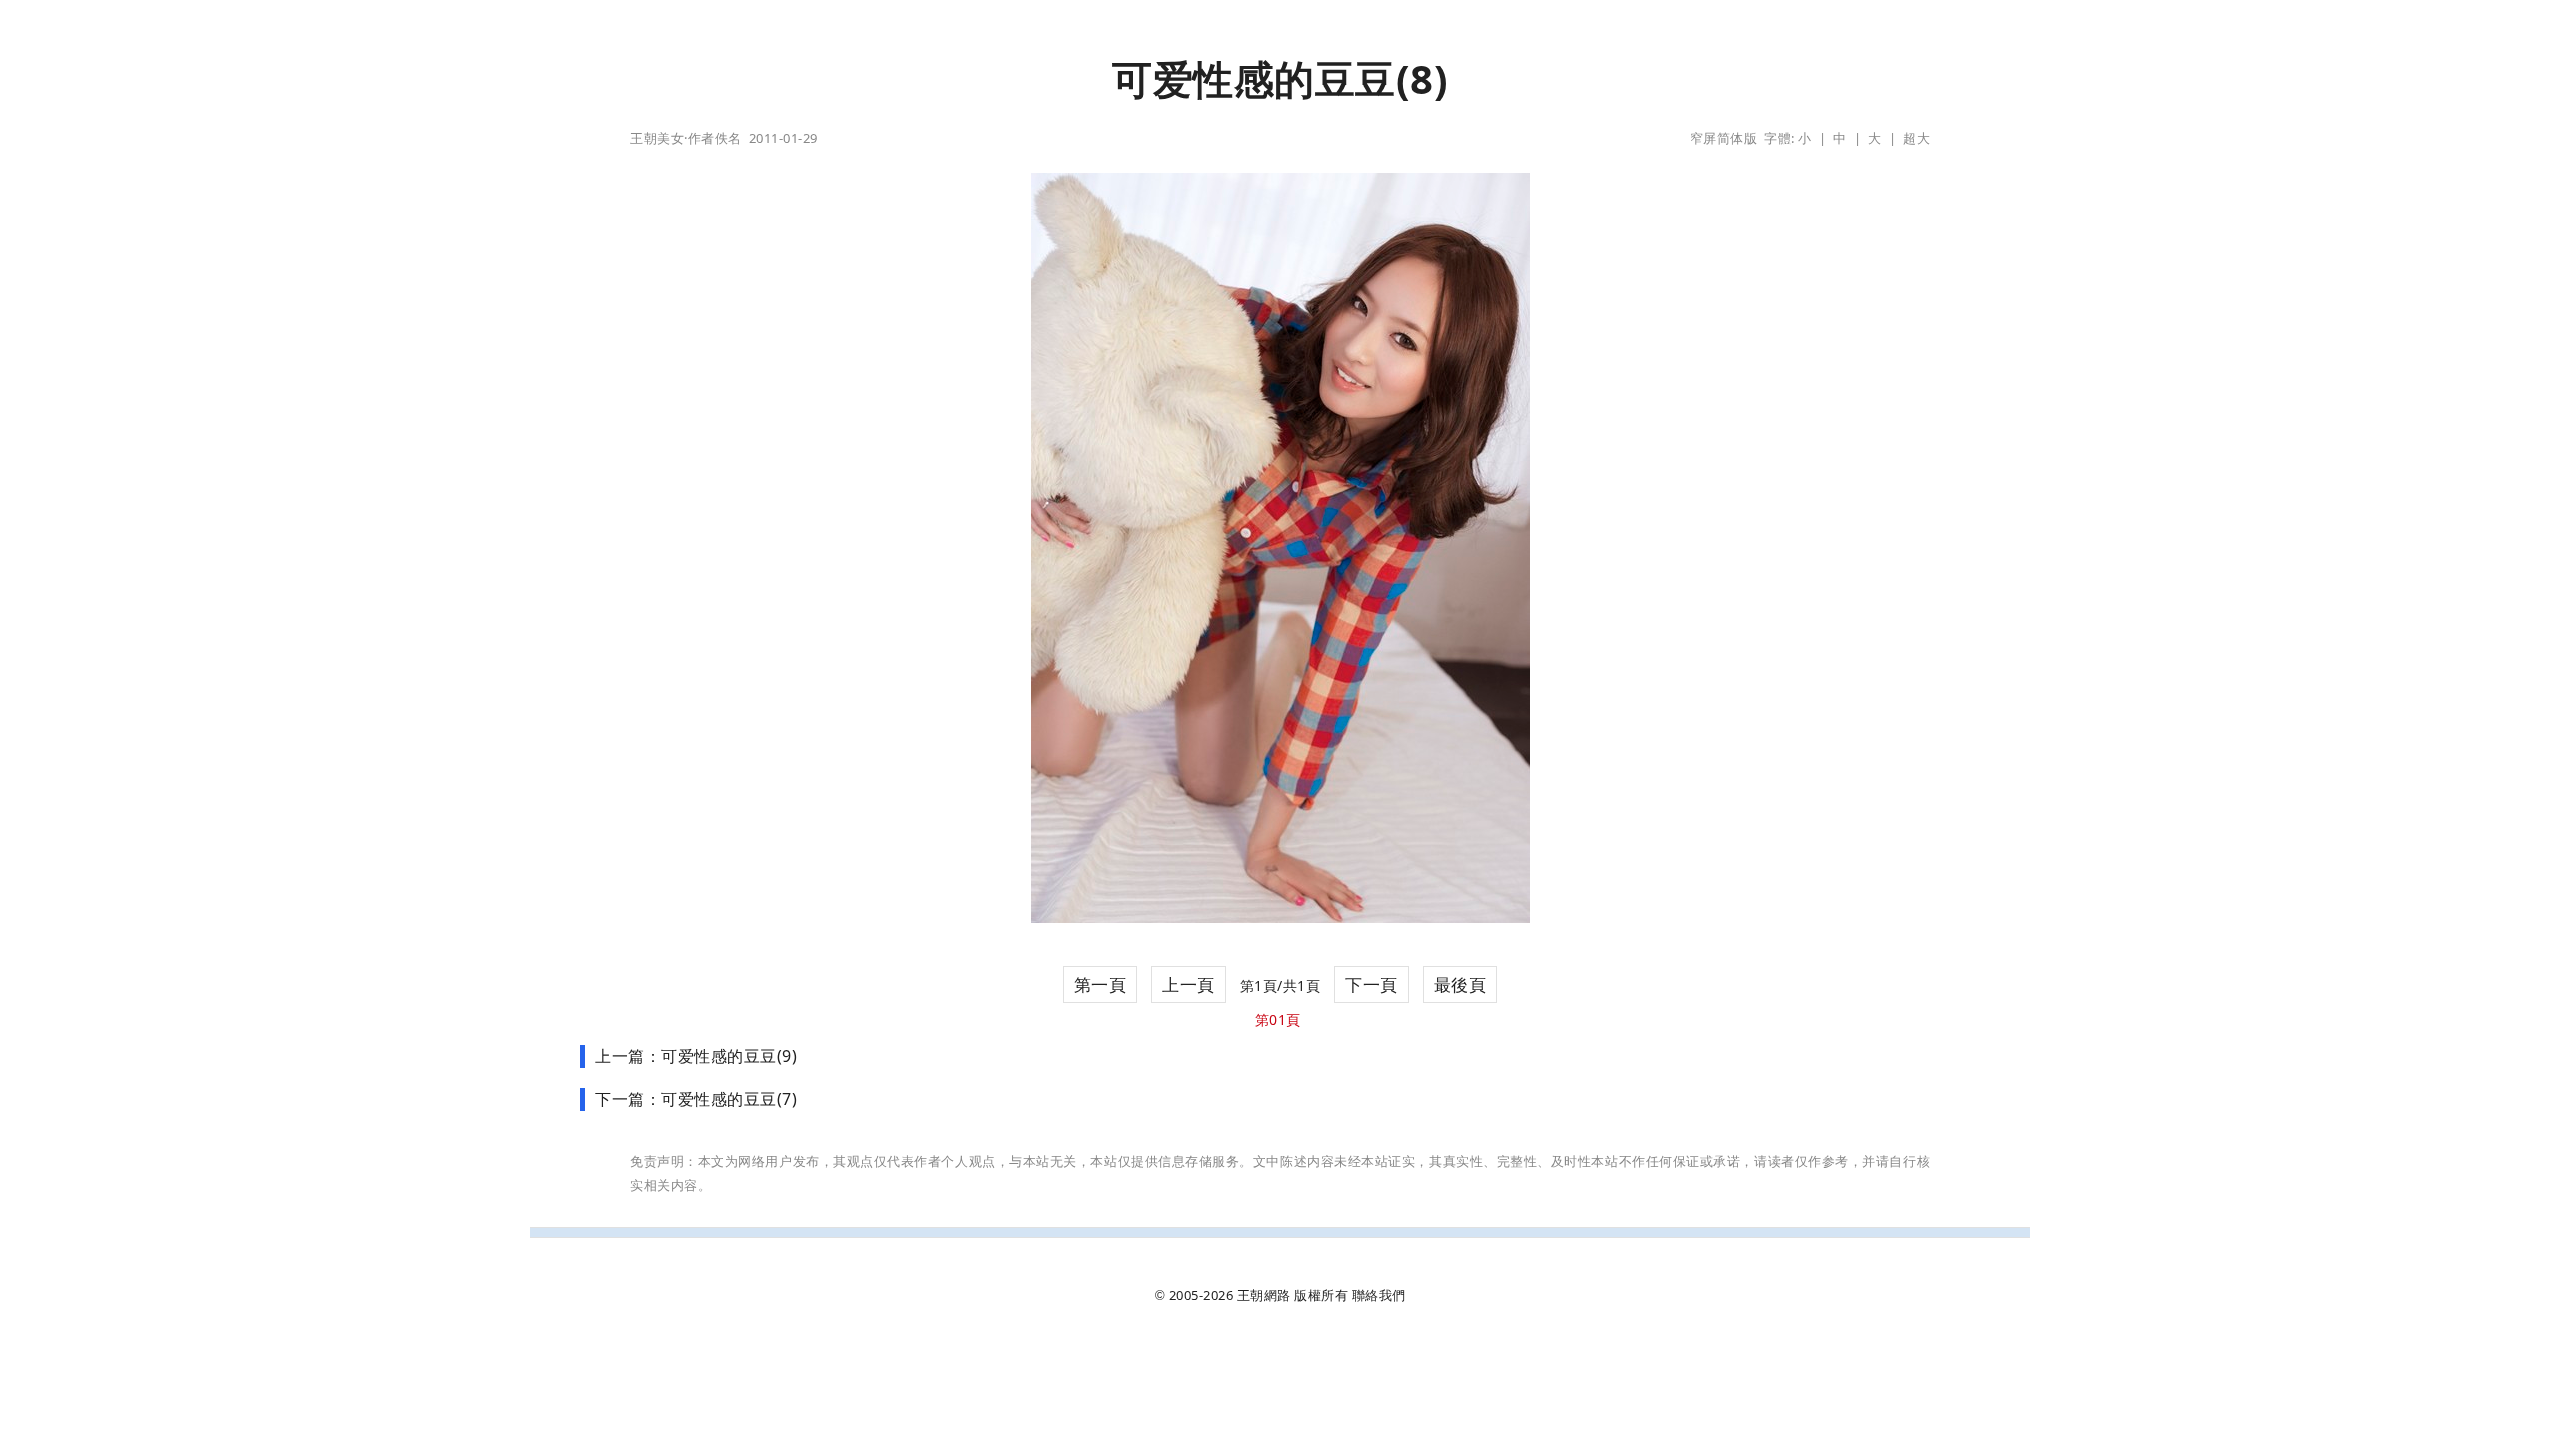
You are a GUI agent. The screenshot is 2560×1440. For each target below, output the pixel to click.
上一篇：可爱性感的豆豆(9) (696, 1056)
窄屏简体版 (1724, 138)
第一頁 (1100, 984)
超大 (1916, 138)
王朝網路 (1264, 1295)
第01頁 (1278, 1019)
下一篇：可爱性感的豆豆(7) (696, 1099)
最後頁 (1460, 984)
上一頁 (1188, 984)
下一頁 (1371, 984)
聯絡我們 (1379, 1295)
